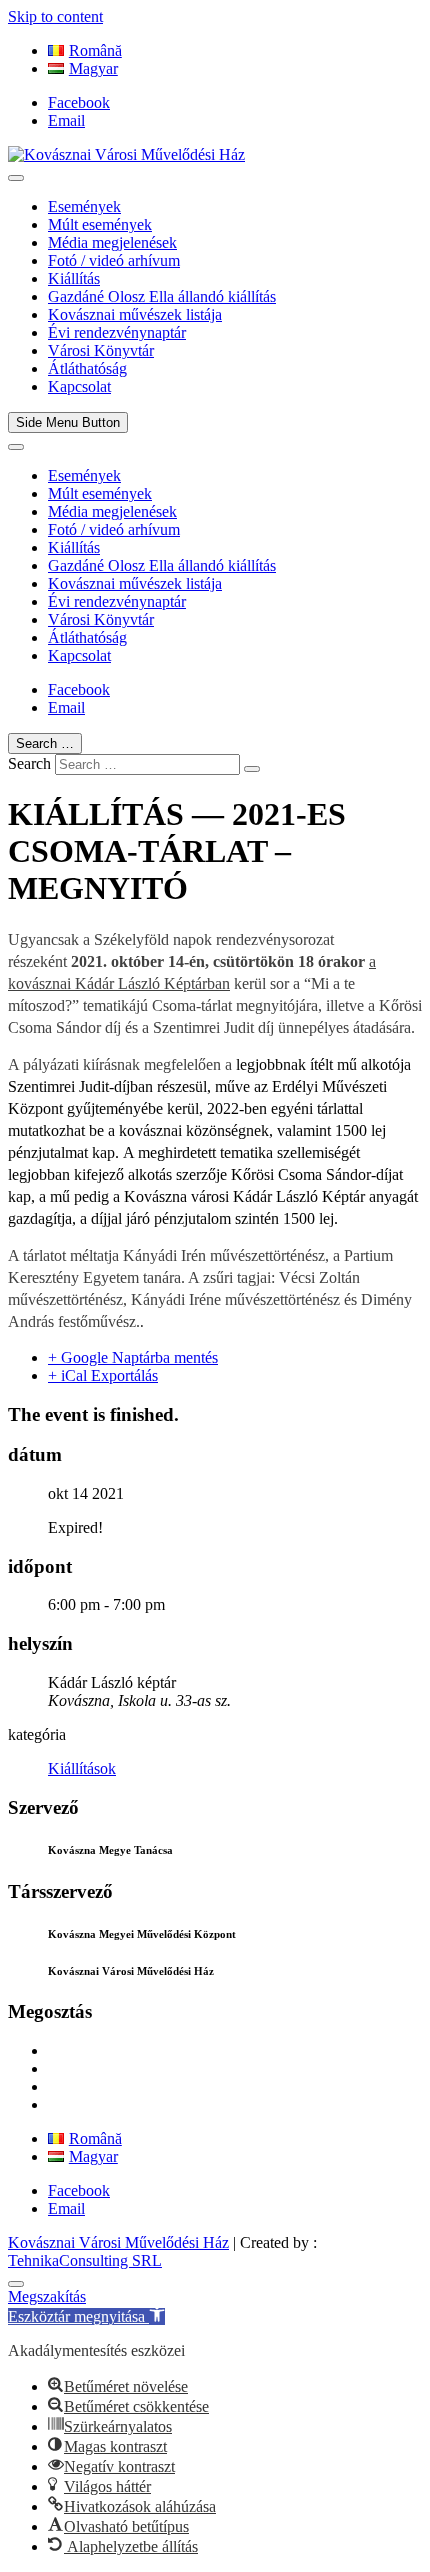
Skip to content (55, 16)
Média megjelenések (112, 242)
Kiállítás (74, 278)
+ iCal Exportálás (103, 1375)
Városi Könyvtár (101, 350)
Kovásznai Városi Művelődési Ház (118, 2242)
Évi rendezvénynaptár (117, 332)
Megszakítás (47, 2296)
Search (29, 763)
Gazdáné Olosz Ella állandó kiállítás (162, 296)
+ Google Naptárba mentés (133, 1357)
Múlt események (100, 224)
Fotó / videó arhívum (114, 260)
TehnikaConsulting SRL (85, 2260)
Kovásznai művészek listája (135, 314)
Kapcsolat (79, 386)
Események (84, 206)
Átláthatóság (87, 368)
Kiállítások (82, 1768)
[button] (86, 2316)
